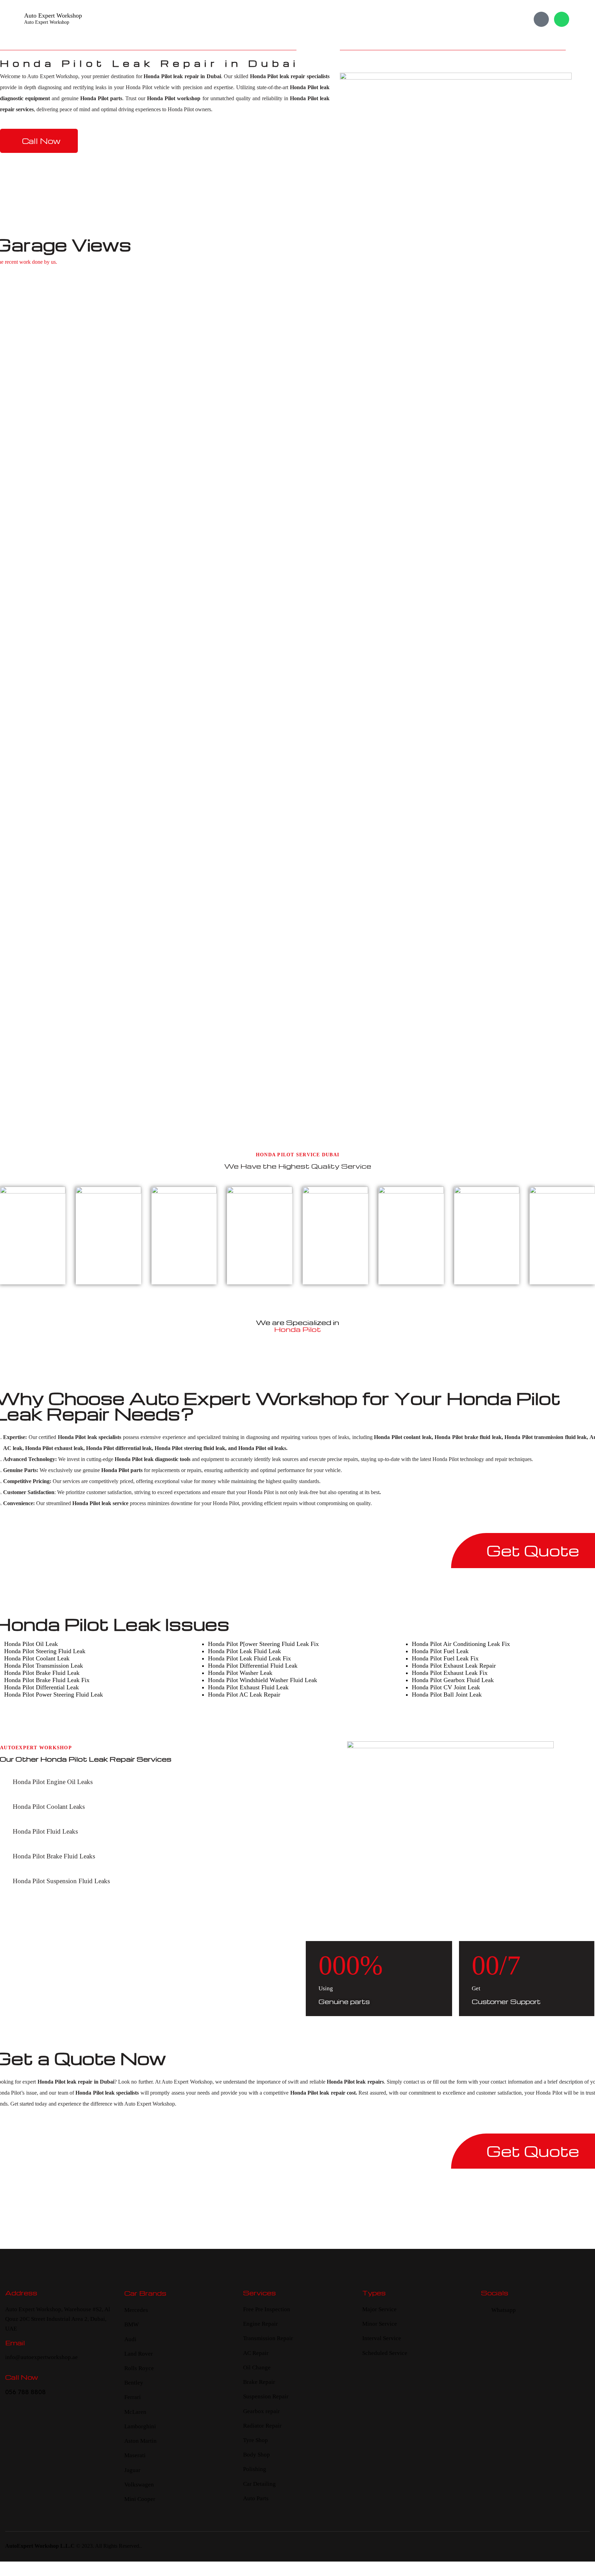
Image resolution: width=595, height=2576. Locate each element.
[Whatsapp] (562, 19)
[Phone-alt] (541, 19)
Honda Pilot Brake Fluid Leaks (54, 1856)
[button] (139, 1782)
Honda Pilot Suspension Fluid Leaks (61, 1881)
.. (140, 2546)
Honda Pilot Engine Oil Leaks (53, 1782)
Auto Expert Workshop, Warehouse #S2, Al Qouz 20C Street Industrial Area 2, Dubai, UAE (58, 2319)
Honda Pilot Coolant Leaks (49, 1807)
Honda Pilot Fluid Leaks (45, 1831)
